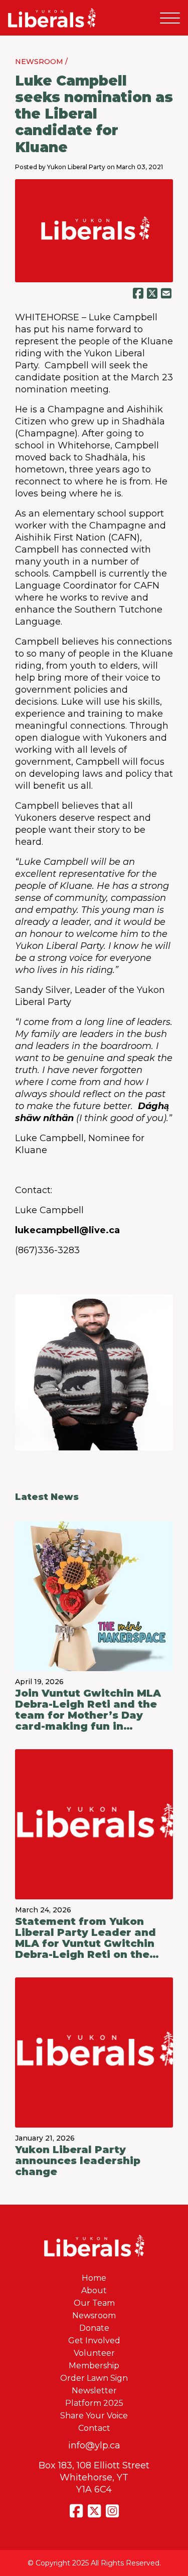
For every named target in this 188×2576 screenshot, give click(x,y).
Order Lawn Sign (94, 2378)
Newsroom (94, 2315)
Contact (94, 2428)
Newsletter (94, 2391)
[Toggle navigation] (170, 18)
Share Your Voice (94, 2416)
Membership (94, 2366)
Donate (94, 2328)
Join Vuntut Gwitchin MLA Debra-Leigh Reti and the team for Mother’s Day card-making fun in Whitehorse (88, 1710)
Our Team (94, 2303)
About (94, 2290)
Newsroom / (41, 62)
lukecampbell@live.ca (67, 1230)
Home (94, 2278)
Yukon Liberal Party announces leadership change (78, 2161)
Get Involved (94, 2341)
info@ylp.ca (94, 2445)
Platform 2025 (94, 2403)
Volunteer (94, 2353)
